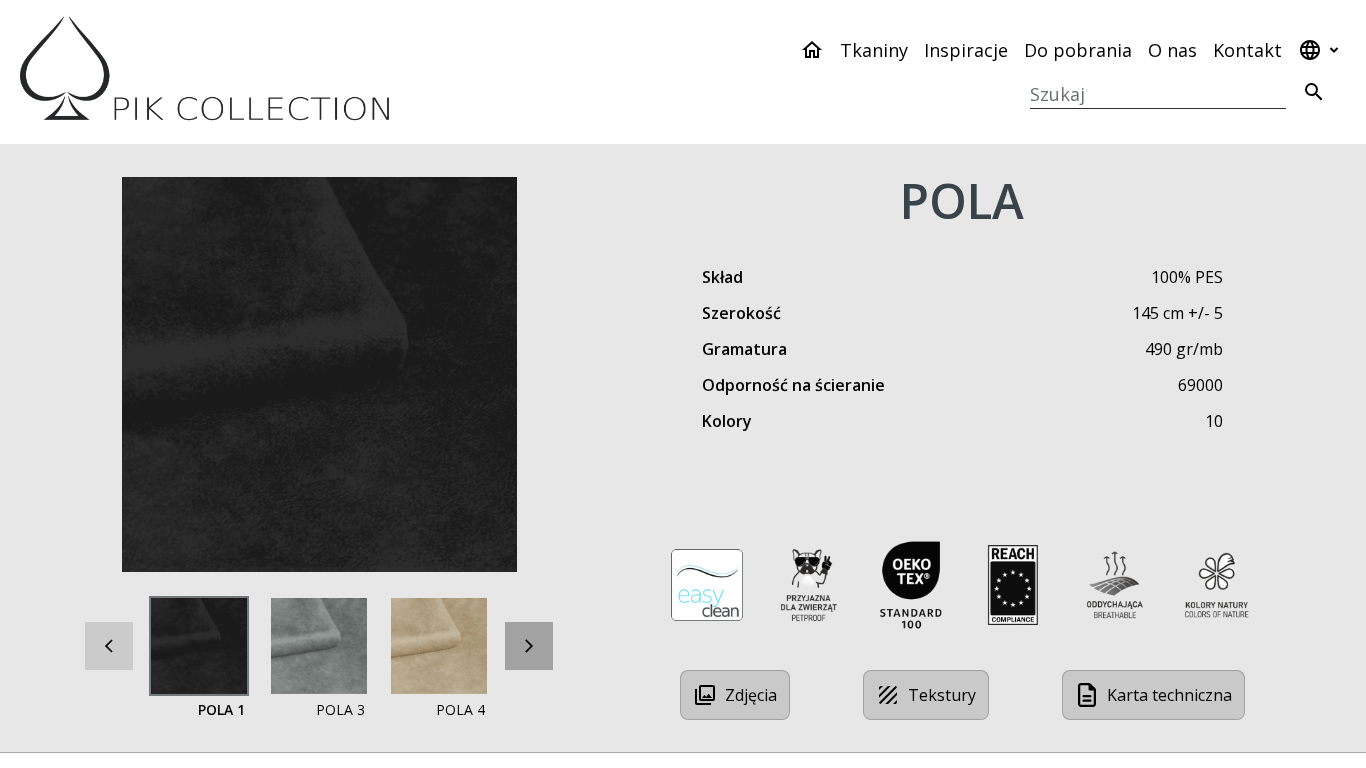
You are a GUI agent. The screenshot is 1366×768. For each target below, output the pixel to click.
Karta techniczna (1169, 695)
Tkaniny (874, 50)
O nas (1172, 50)
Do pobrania (1078, 50)
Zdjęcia (751, 695)
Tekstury (942, 695)
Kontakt (1247, 50)
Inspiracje (966, 50)
